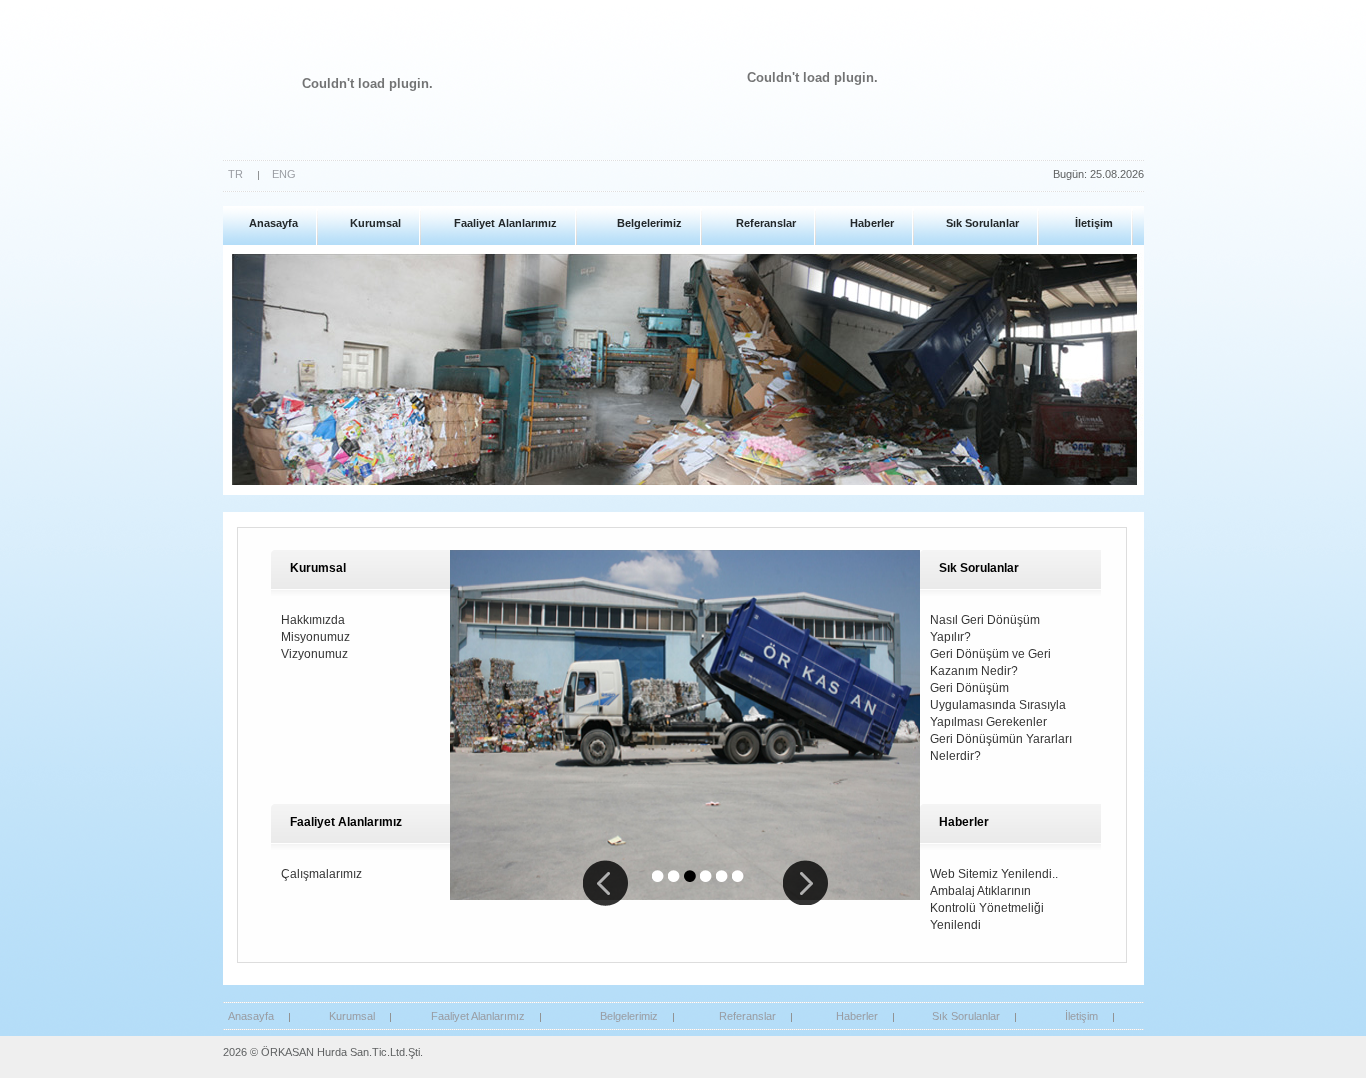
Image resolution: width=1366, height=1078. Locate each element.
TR (235, 174)
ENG (284, 174)
